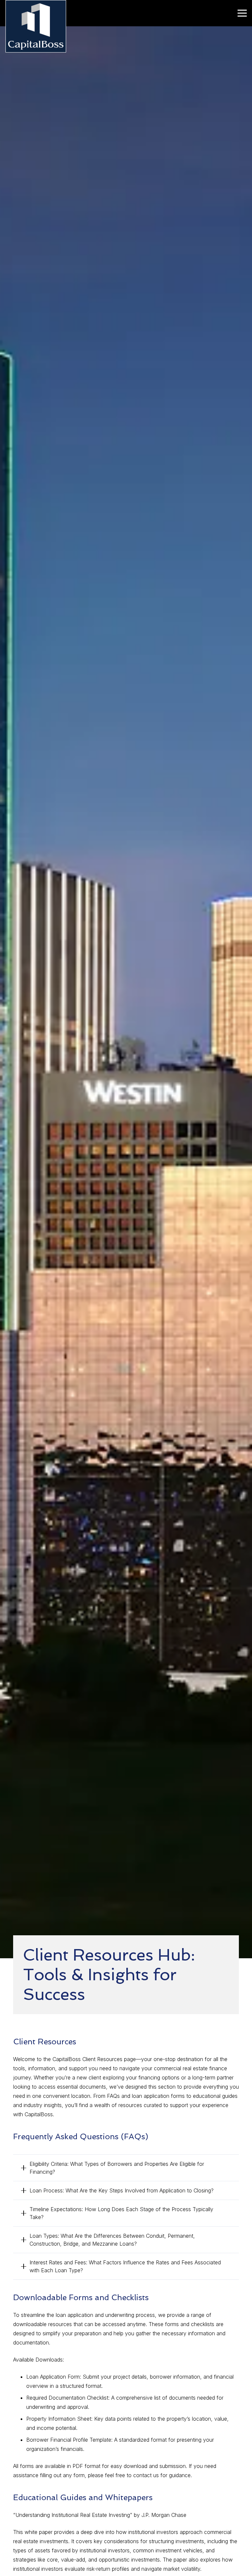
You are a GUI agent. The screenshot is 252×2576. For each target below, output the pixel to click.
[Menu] (242, 13)
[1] (36, 26)
